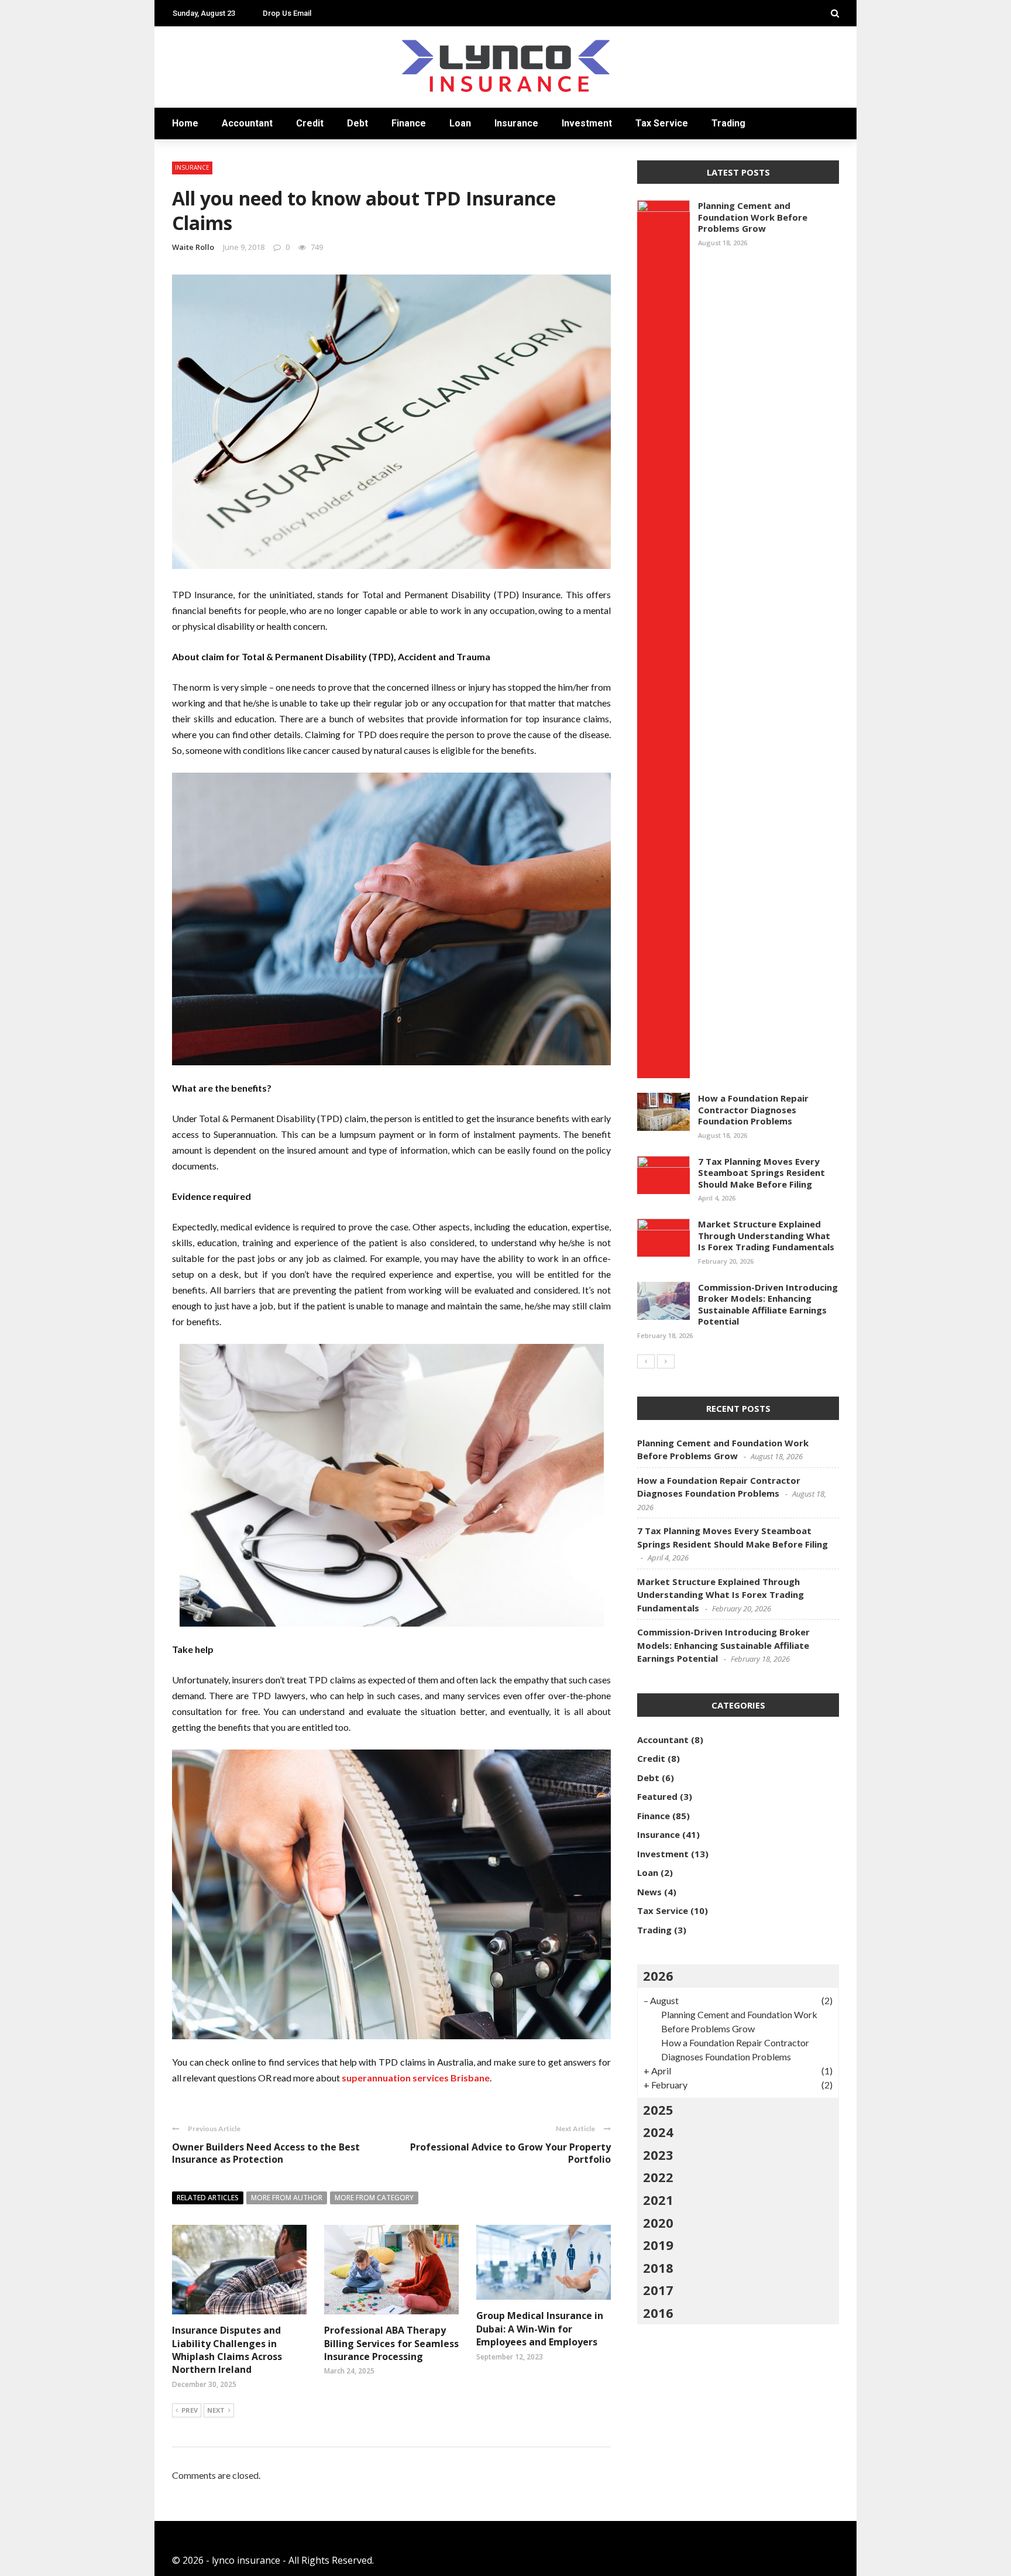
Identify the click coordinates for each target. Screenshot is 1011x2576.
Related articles (208, 2198)
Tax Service (662, 123)
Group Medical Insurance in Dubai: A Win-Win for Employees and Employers (540, 2329)
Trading (728, 123)
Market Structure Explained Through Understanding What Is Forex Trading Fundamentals (766, 1235)
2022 (658, 2177)
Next (216, 2410)
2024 (658, 2132)
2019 (658, 2245)
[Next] (666, 1361)
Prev (190, 2410)
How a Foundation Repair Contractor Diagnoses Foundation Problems (753, 1109)
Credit (310, 123)
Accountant (247, 123)
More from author (287, 2198)
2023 (658, 2155)
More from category (374, 2198)
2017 (658, 2290)
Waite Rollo (193, 247)
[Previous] (646, 1361)
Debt (357, 123)
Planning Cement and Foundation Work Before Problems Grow (753, 217)
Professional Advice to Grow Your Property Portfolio (510, 2153)
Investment (587, 123)
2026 (658, 1975)
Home (185, 123)
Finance (409, 123)
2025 (658, 2109)
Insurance (516, 123)
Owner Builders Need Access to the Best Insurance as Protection (266, 2153)
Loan (460, 123)
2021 (658, 2200)
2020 (658, 2222)
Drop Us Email (287, 13)
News (649, 1892)
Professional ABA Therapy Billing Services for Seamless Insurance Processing (391, 2343)
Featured (657, 1796)
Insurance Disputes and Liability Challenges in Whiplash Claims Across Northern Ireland (227, 2350)
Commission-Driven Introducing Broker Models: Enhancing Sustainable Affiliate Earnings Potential (768, 1304)
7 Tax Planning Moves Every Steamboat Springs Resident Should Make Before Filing (761, 1173)
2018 (658, 2268)
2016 (658, 2313)
